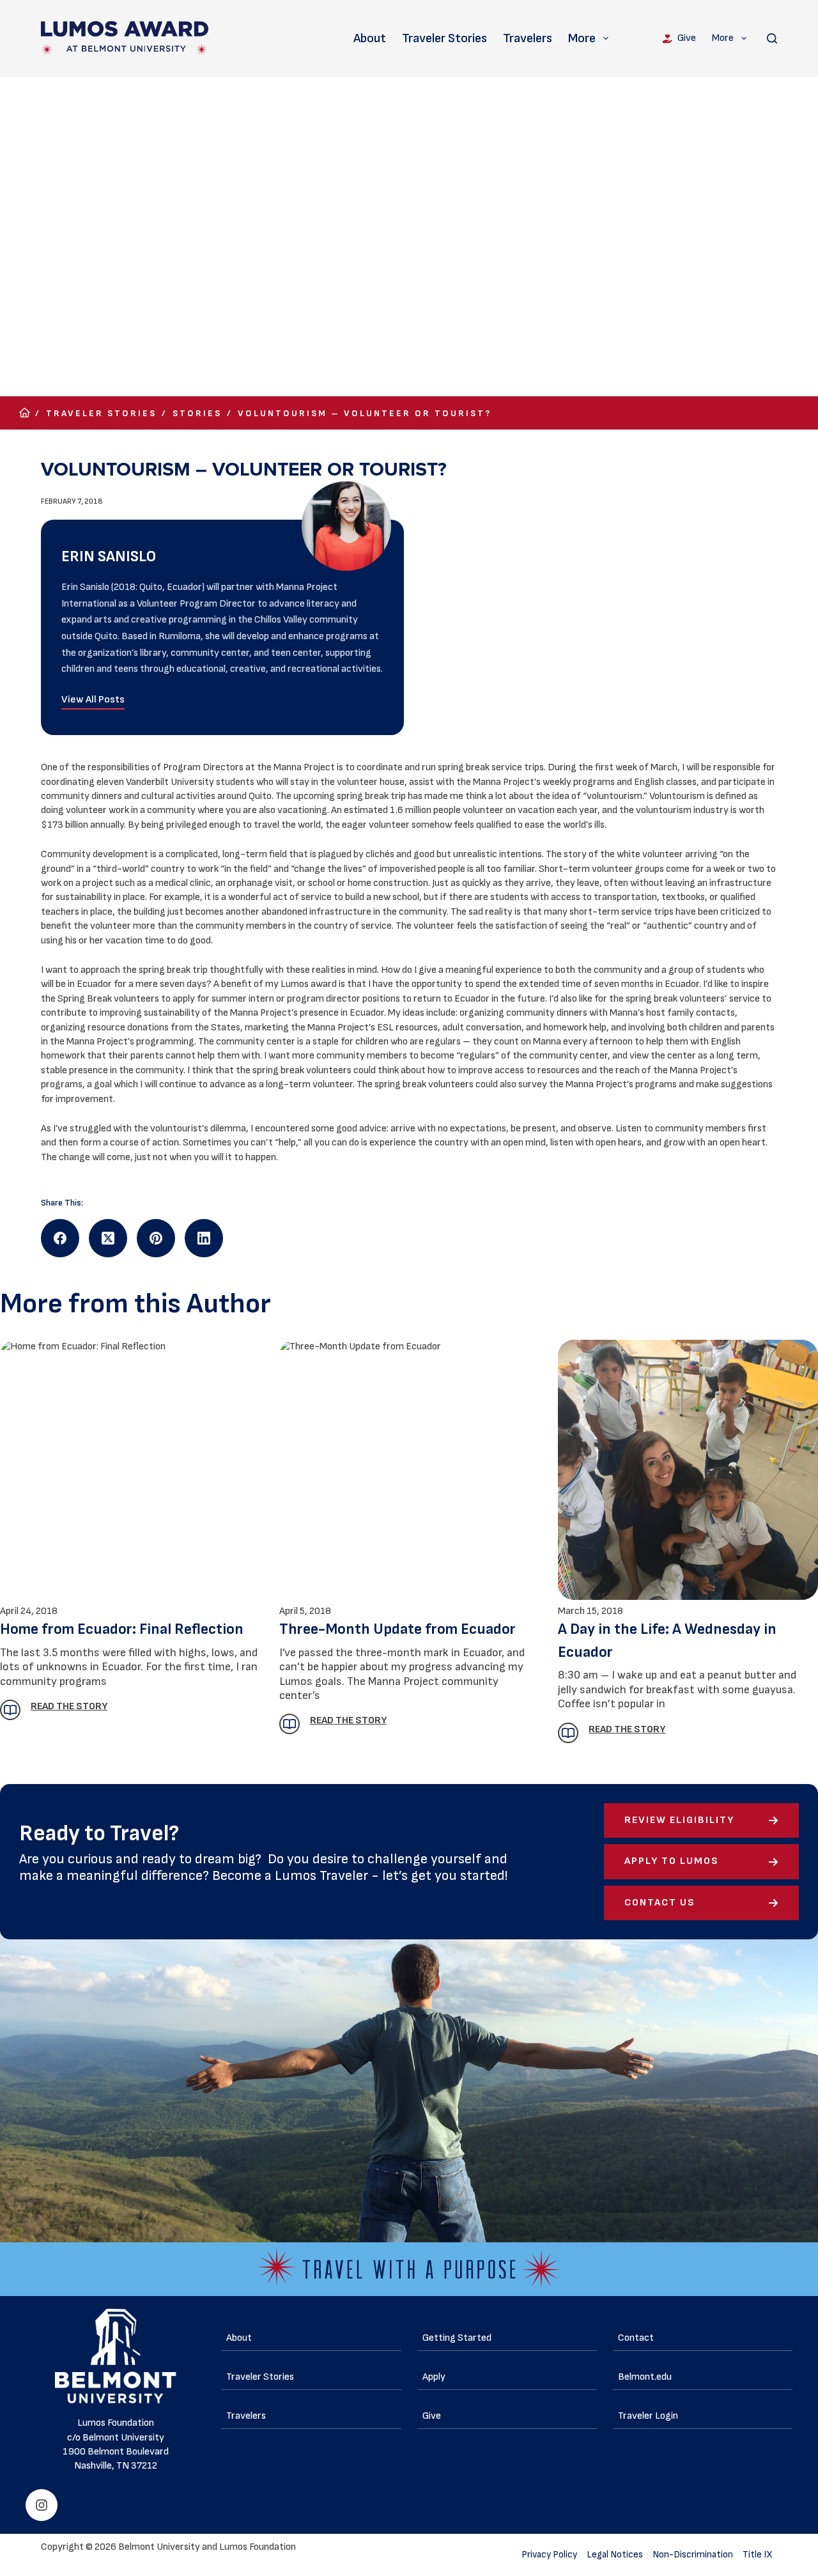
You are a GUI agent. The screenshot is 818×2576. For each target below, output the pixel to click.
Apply (434, 2377)
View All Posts (93, 700)
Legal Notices (615, 2555)
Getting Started (457, 2338)
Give (687, 38)
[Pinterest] (156, 1238)
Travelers (528, 38)
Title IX (758, 2555)
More (582, 38)
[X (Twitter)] (108, 1238)
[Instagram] (42, 2505)
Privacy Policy (549, 2555)
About (370, 38)
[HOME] (25, 413)
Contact (636, 2338)
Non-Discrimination (693, 2555)
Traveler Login (648, 2416)
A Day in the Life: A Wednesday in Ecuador (667, 1641)
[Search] (772, 38)
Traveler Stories (444, 38)
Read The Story (627, 1729)
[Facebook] (60, 1238)
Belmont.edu (645, 2377)
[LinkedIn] (204, 1238)
